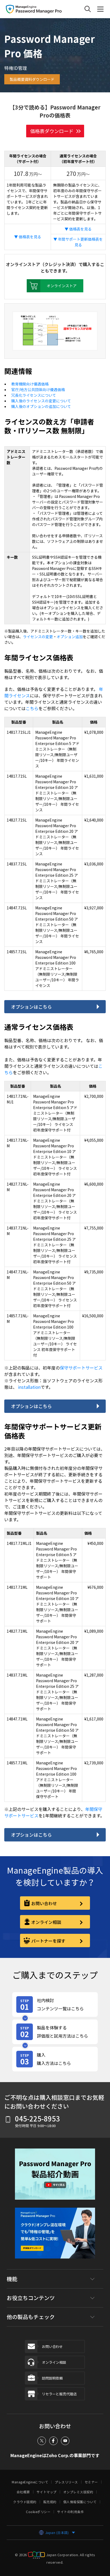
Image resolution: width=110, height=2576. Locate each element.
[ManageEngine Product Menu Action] (100, 9)
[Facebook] (53, 2441)
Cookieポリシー (38, 2512)
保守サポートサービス (81, 1368)
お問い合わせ (44, 1903)
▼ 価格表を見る (28, 237)
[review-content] (55, 2004)
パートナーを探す (48, 1941)
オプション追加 (70, 637)
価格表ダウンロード (52, 131)
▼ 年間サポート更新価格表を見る (78, 242)
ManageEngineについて (30, 2482)
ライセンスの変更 (38, 637)
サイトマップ (47, 2492)
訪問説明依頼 (52, 2378)
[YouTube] (65, 2441)
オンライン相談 (46, 1922)
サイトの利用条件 (70, 2512)
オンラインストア (62, 286)
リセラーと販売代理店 (59, 2394)
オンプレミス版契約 (78, 2492)
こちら (32, 708)
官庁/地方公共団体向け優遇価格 (38, 389)
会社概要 (23, 2492)
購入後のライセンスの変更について (41, 401)
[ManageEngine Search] (88, 9)
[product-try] (55, 2032)
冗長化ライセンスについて (34, 395)
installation (29, 1387)
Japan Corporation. (63, 2555)
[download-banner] (55, 2237)
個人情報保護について (80, 2502)
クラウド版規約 (25, 2502)
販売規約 (50, 2502)
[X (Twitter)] (42, 2441)
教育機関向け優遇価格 (30, 384)
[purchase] (55, 2059)
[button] (55, 2178)
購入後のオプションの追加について (41, 406)
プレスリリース (66, 2482)
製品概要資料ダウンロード (32, 79)
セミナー (91, 2482)
